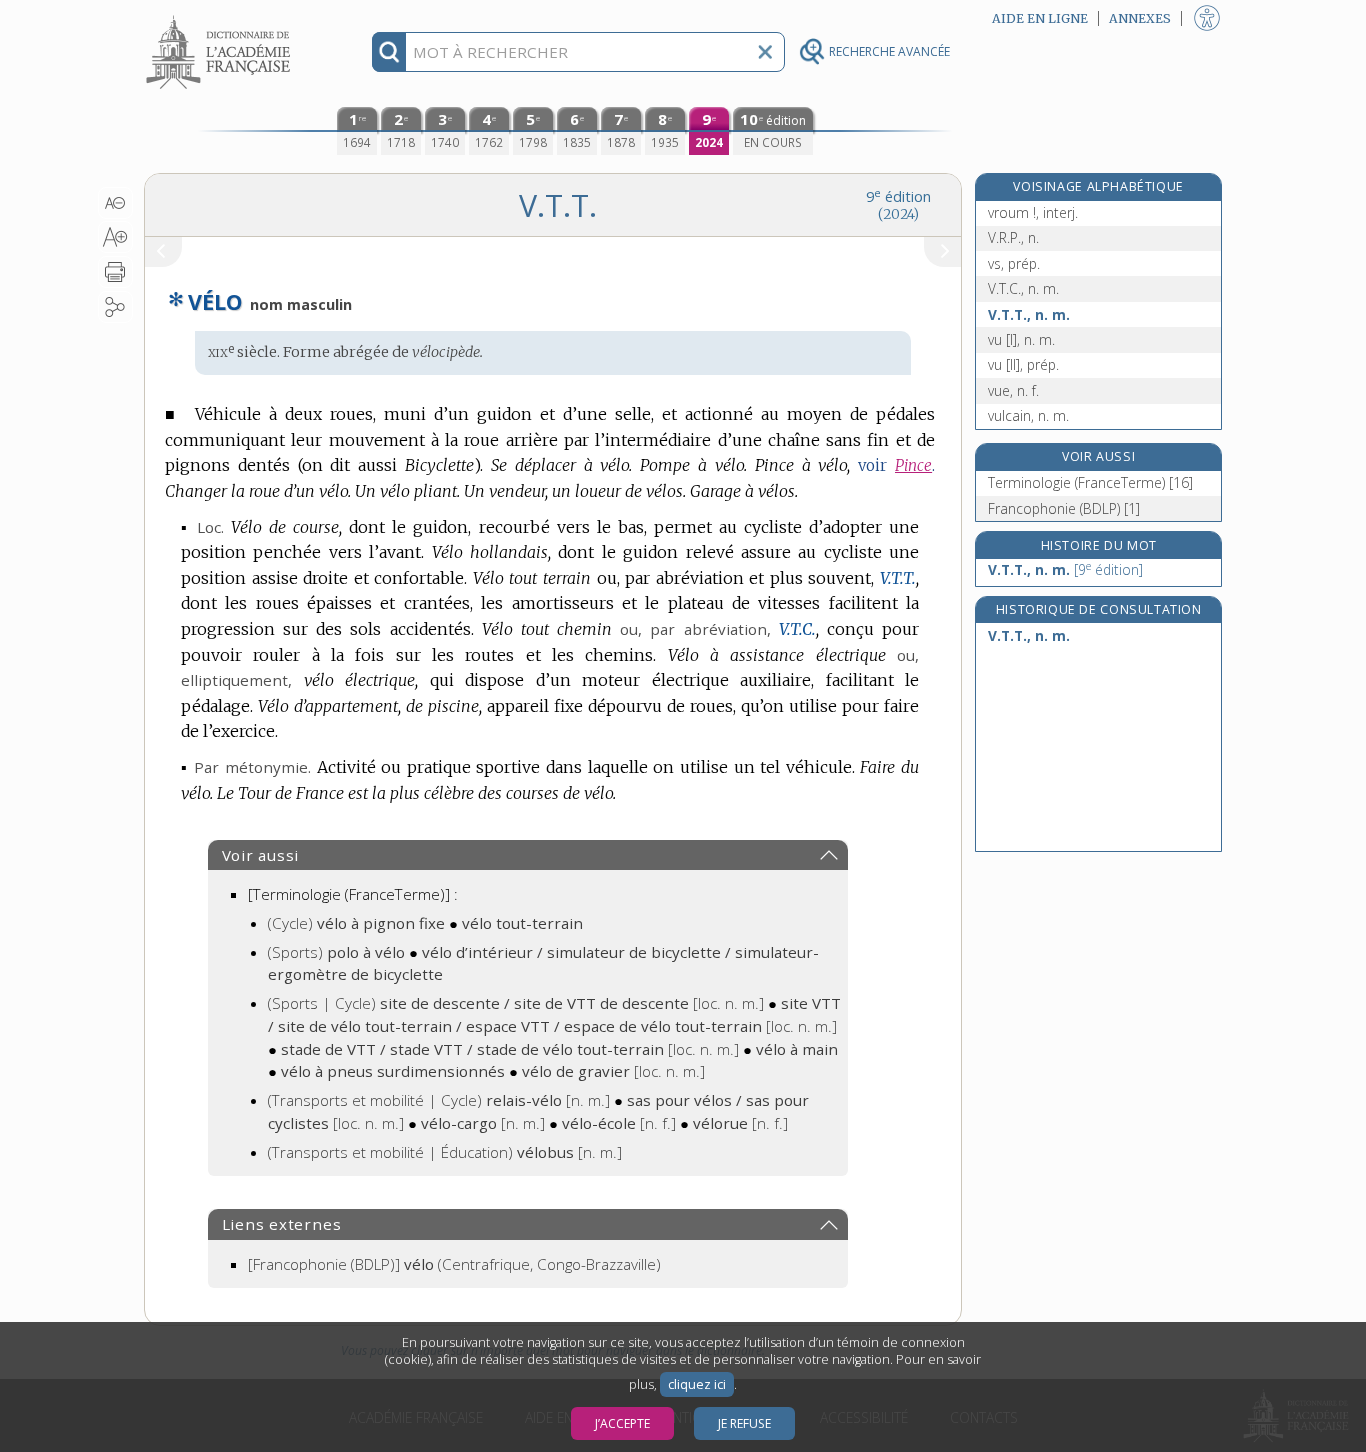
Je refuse (744, 1423)
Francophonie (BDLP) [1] (1064, 508)
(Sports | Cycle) (516, 1003)
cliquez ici (697, 1384)
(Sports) (336, 952)
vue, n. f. (1013, 390)
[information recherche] (389, 52)
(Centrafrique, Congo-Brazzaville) (454, 1264)
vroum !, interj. (1033, 212)
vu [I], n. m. (1021, 339)
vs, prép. (1014, 263)
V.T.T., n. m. (1029, 314)
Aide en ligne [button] (1040, 18)
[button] (115, 203)
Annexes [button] (1140, 18)
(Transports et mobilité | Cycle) (439, 1100)
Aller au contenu (221, 17)
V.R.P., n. (1013, 237)
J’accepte (622, 1423)
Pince (913, 465)
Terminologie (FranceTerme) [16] (1090, 482)
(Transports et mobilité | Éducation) (445, 1152)
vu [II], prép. (1023, 364)
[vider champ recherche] (765, 52)
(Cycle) (356, 923)
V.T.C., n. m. (1023, 288)
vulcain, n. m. (1028, 415)
